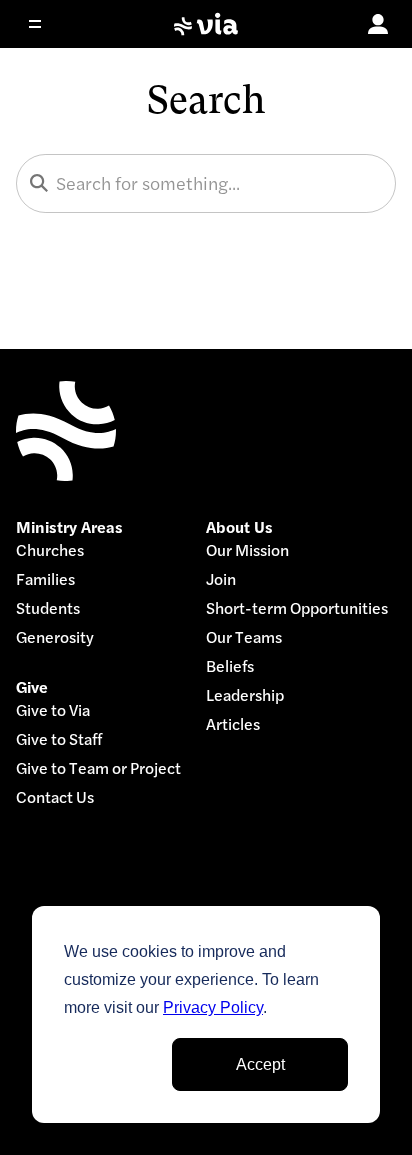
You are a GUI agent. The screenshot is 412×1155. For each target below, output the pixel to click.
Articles (233, 724)
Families (45, 579)
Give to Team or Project (98, 768)
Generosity (55, 637)
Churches (50, 550)
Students (48, 608)
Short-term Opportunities (297, 608)
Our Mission (247, 550)
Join (221, 579)
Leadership (245, 695)
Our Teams (244, 637)
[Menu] (48, 24)
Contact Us (55, 797)
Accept (260, 1064)
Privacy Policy (213, 1007)
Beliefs (230, 666)
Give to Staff (59, 739)
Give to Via (53, 710)
